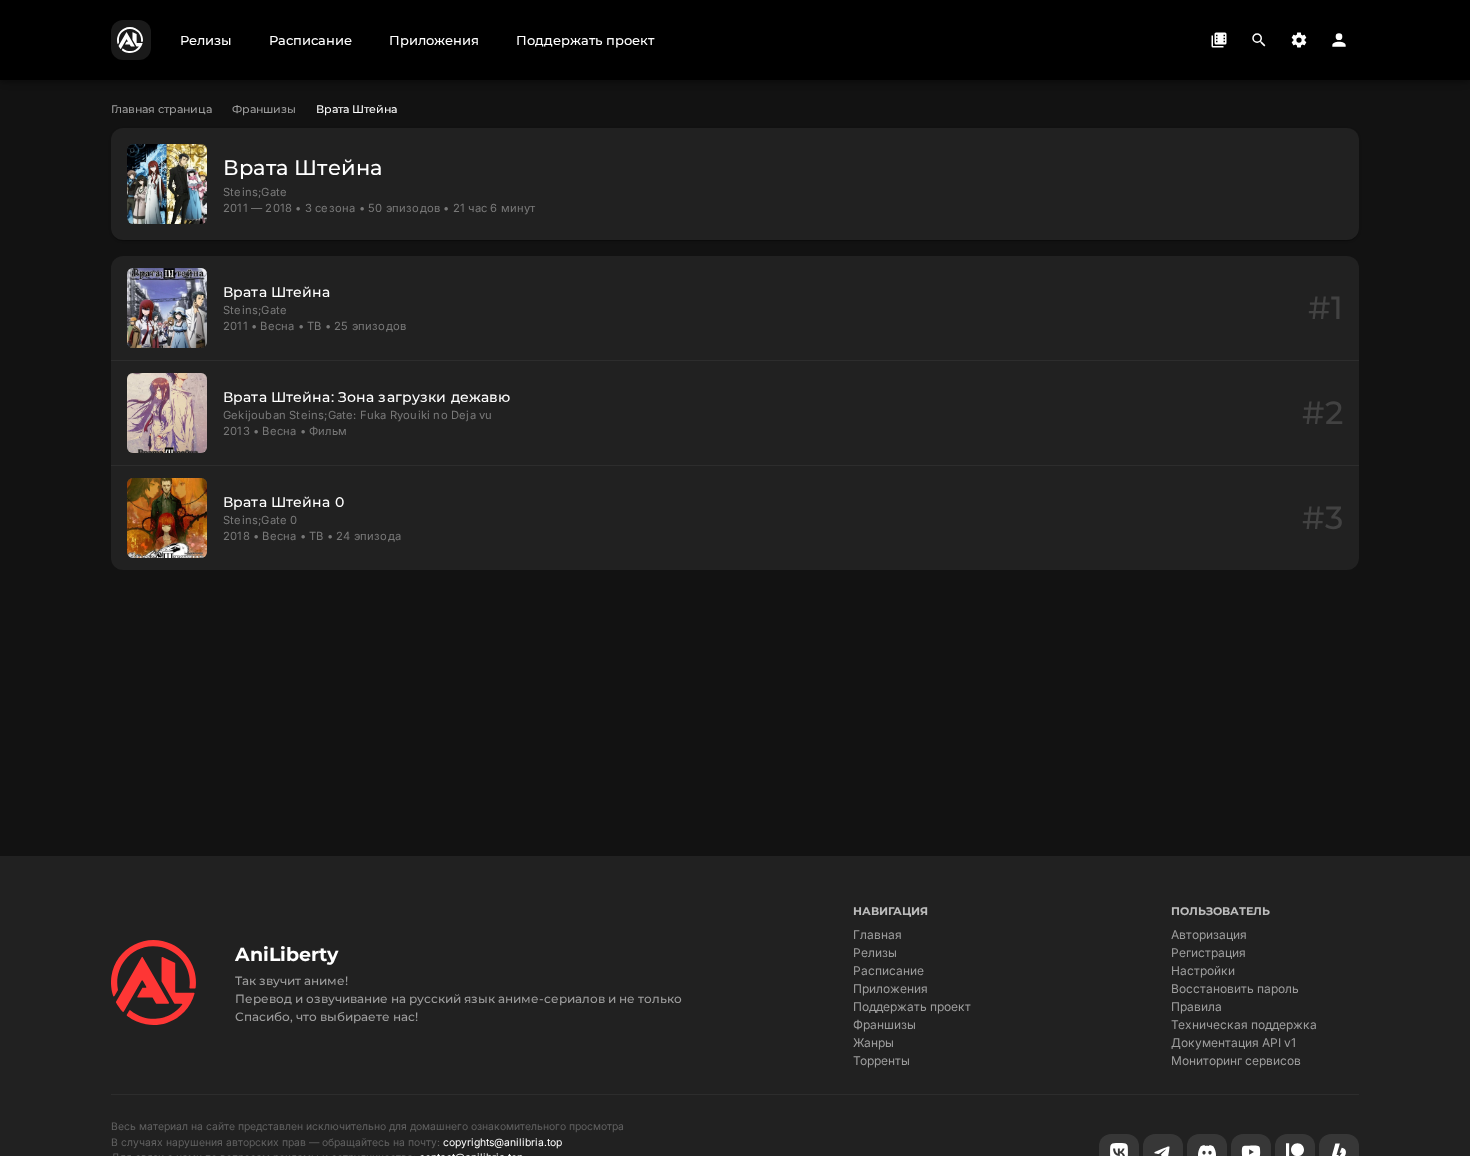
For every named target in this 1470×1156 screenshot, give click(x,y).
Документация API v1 (1233, 1042)
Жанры (873, 1042)
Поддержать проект (912, 1006)
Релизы (875, 952)
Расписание (888, 970)
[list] (735, 413)
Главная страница (161, 109)
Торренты (881, 1060)
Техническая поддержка (1244, 1024)
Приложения (890, 988)
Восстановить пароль (1235, 988)
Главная (877, 934)
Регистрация (1208, 952)
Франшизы (264, 109)
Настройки (1203, 970)
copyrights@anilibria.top (502, 1142)
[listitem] (735, 308)
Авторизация (1209, 934)
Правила (1196, 1006)
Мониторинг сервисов (1236, 1060)
